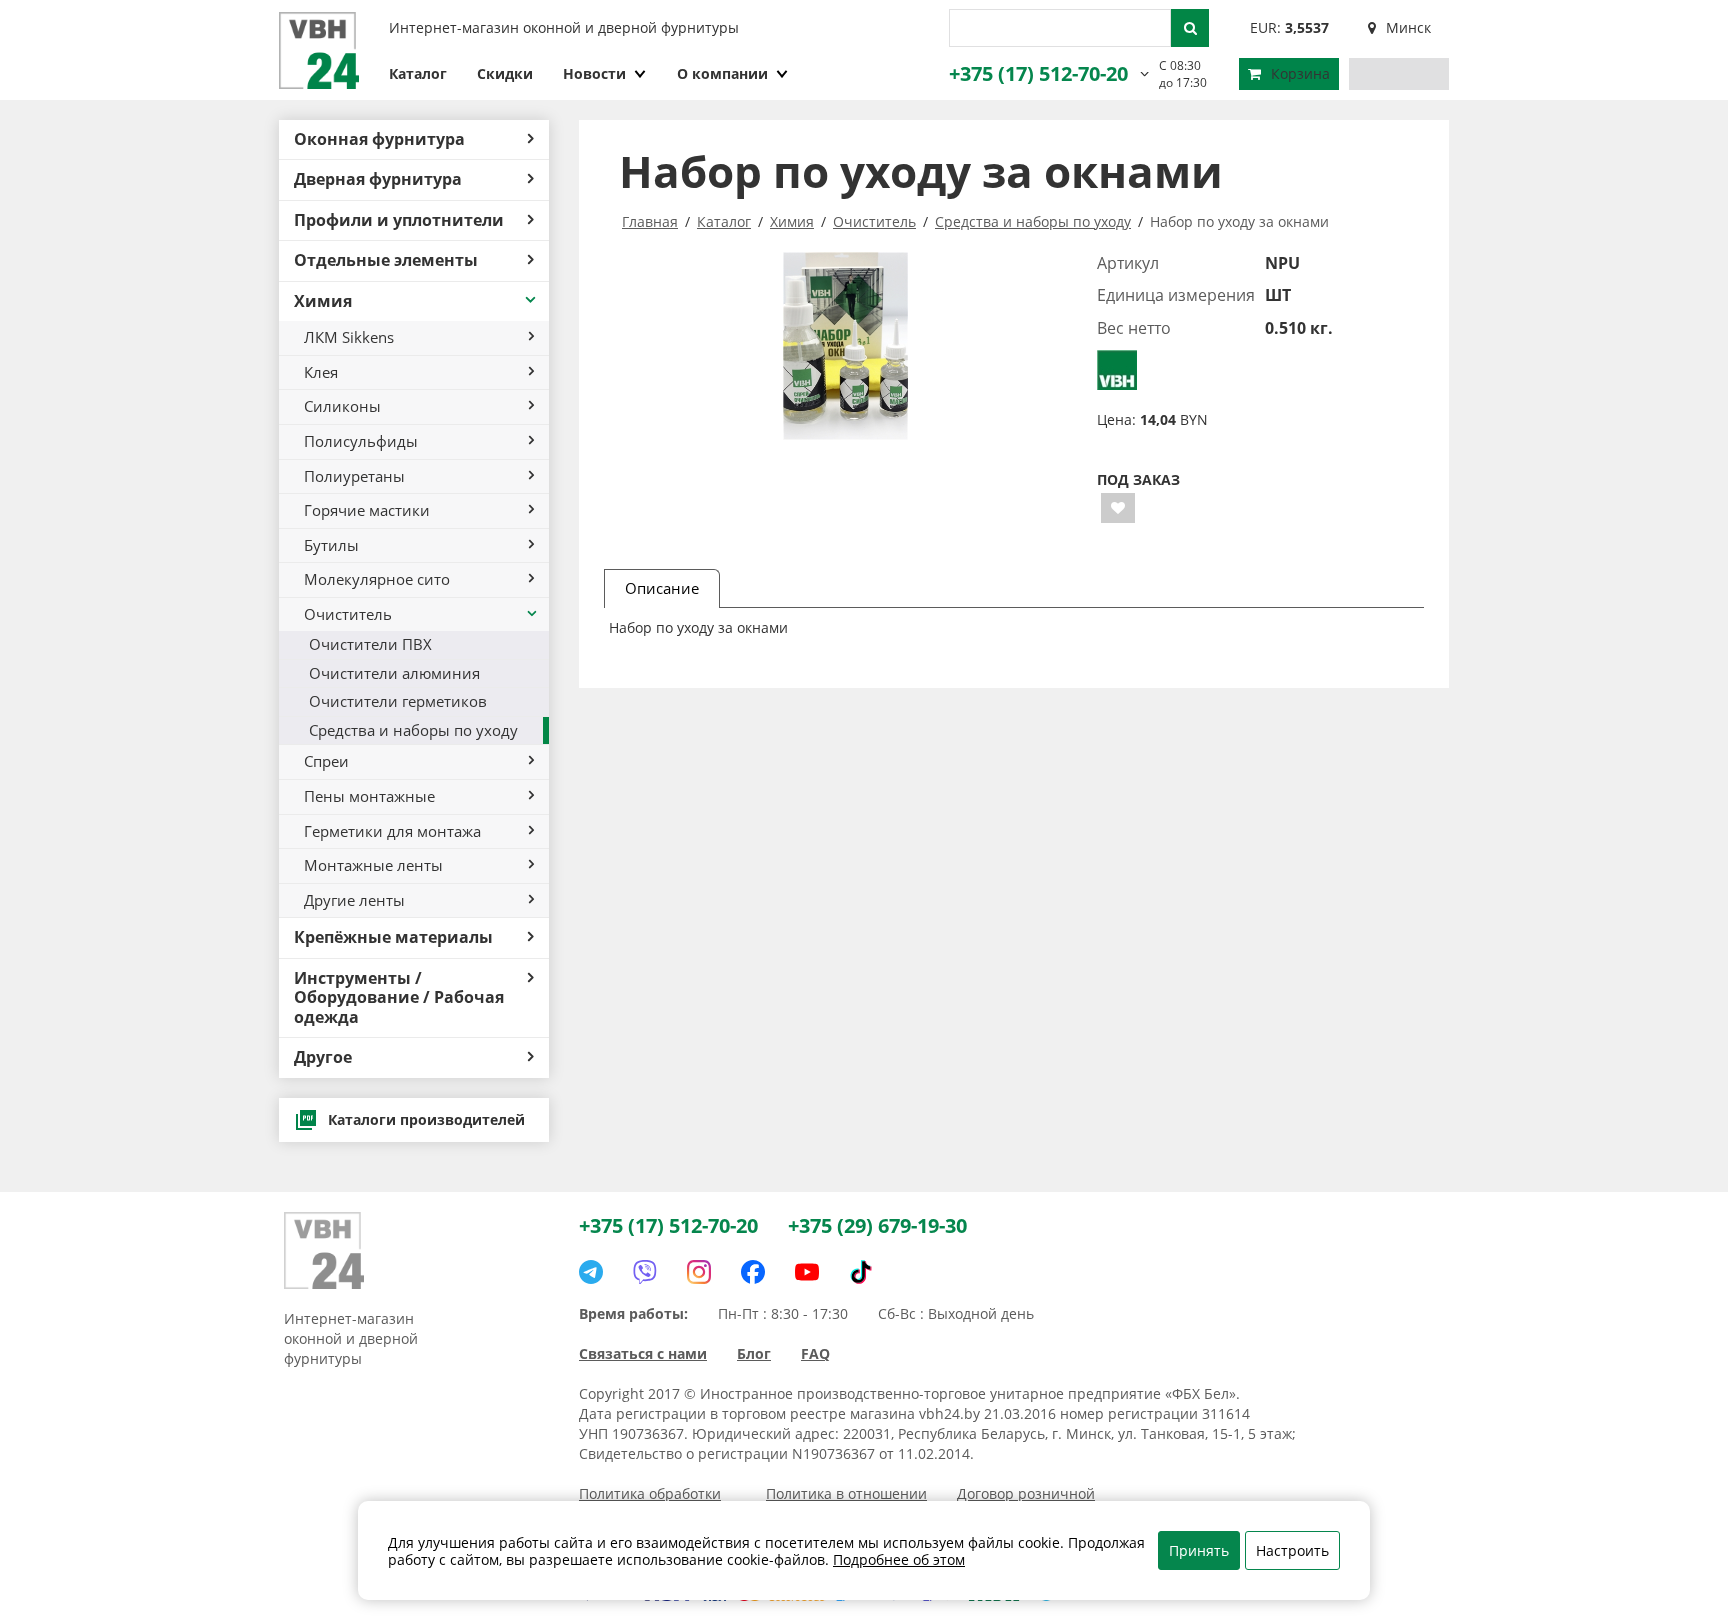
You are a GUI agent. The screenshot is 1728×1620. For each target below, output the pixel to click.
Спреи (326, 761)
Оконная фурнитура (379, 139)
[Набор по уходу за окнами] (845, 346)
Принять (1199, 1550)
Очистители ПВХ (370, 644)
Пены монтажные (369, 796)
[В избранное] (1118, 508)
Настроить (1292, 1550)
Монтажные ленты (373, 865)
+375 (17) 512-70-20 (1038, 73)
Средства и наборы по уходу (413, 730)
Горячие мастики (367, 510)
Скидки (505, 73)
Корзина (1300, 73)
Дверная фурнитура (378, 179)
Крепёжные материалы (393, 937)
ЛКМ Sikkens (349, 337)
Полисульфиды (361, 441)
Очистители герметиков (398, 701)
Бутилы (331, 545)
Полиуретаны (354, 476)
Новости (594, 73)
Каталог (418, 73)
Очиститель (348, 614)
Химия (323, 301)
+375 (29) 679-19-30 (877, 1225)
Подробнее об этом (899, 1559)
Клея (321, 372)
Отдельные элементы (386, 260)
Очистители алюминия (394, 673)
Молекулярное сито (377, 579)
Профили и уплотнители (399, 220)
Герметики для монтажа (392, 831)
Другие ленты (354, 900)
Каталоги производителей (426, 1119)
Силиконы (342, 406)
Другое (323, 1057)
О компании (722, 73)
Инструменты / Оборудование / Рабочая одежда (399, 997)
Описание (662, 588)
